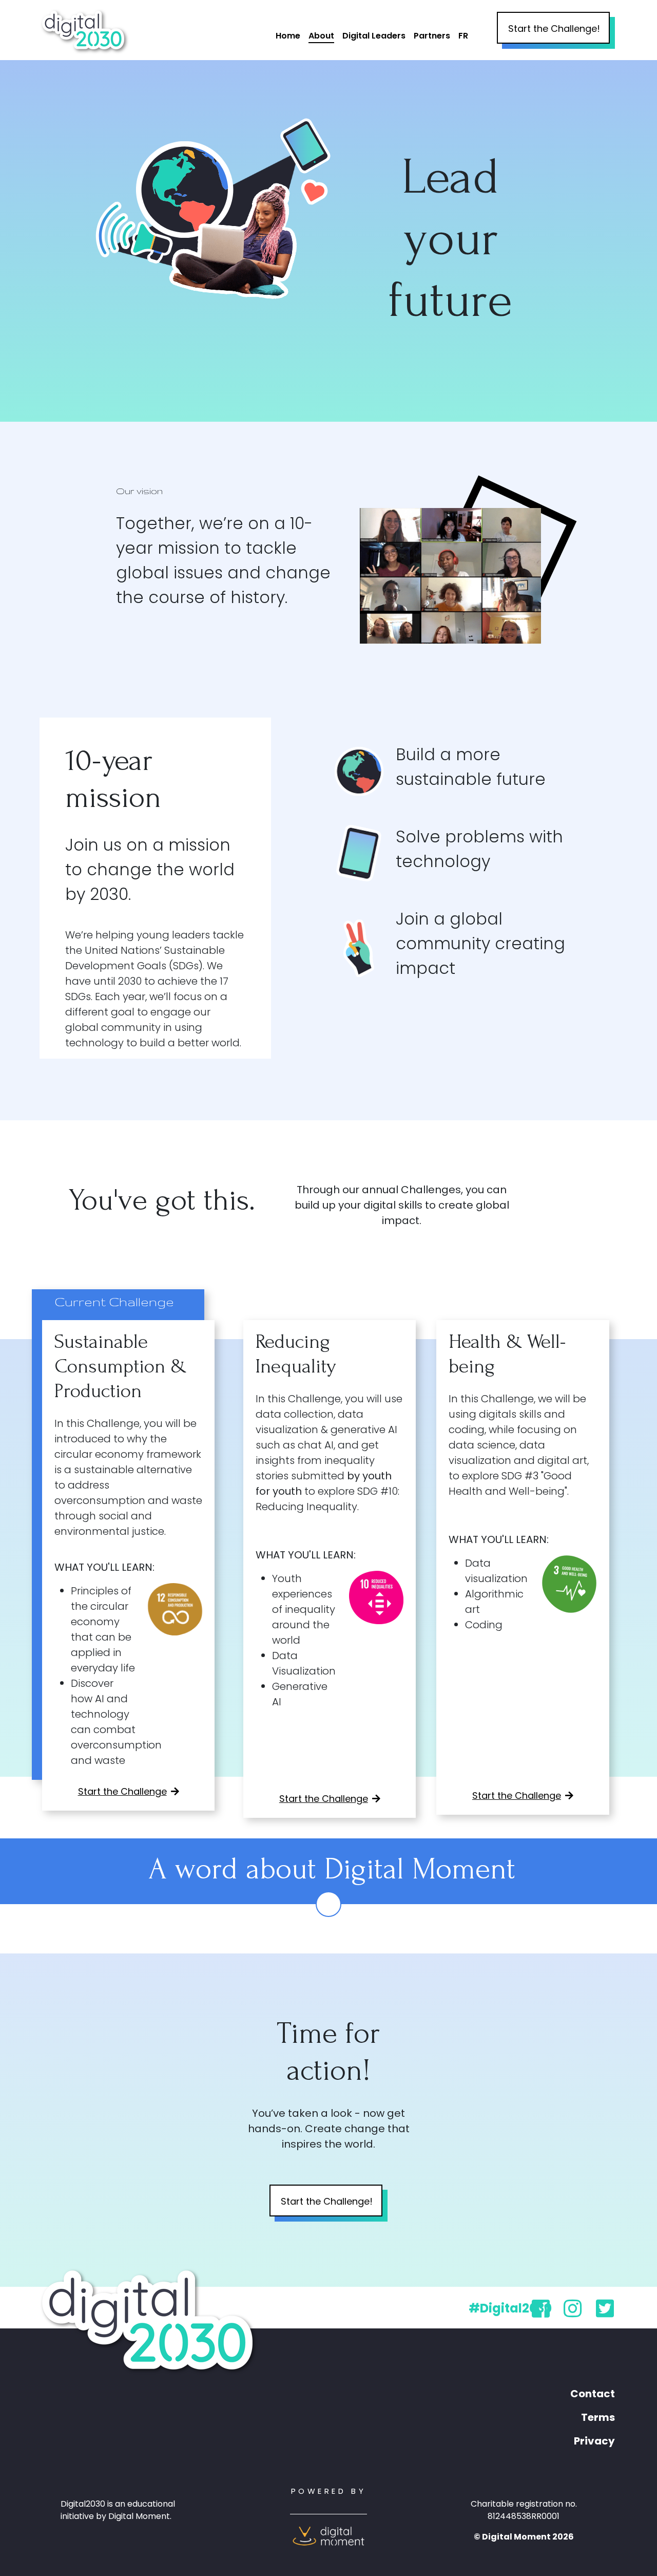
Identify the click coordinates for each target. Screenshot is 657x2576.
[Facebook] (541, 2313)
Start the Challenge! (554, 29)
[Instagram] (573, 2313)
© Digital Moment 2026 (524, 2537)
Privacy (594, 2441)
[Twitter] (605, 2313)
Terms (598, 2417)
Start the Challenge (122, 1791)
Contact (593, 2394)
